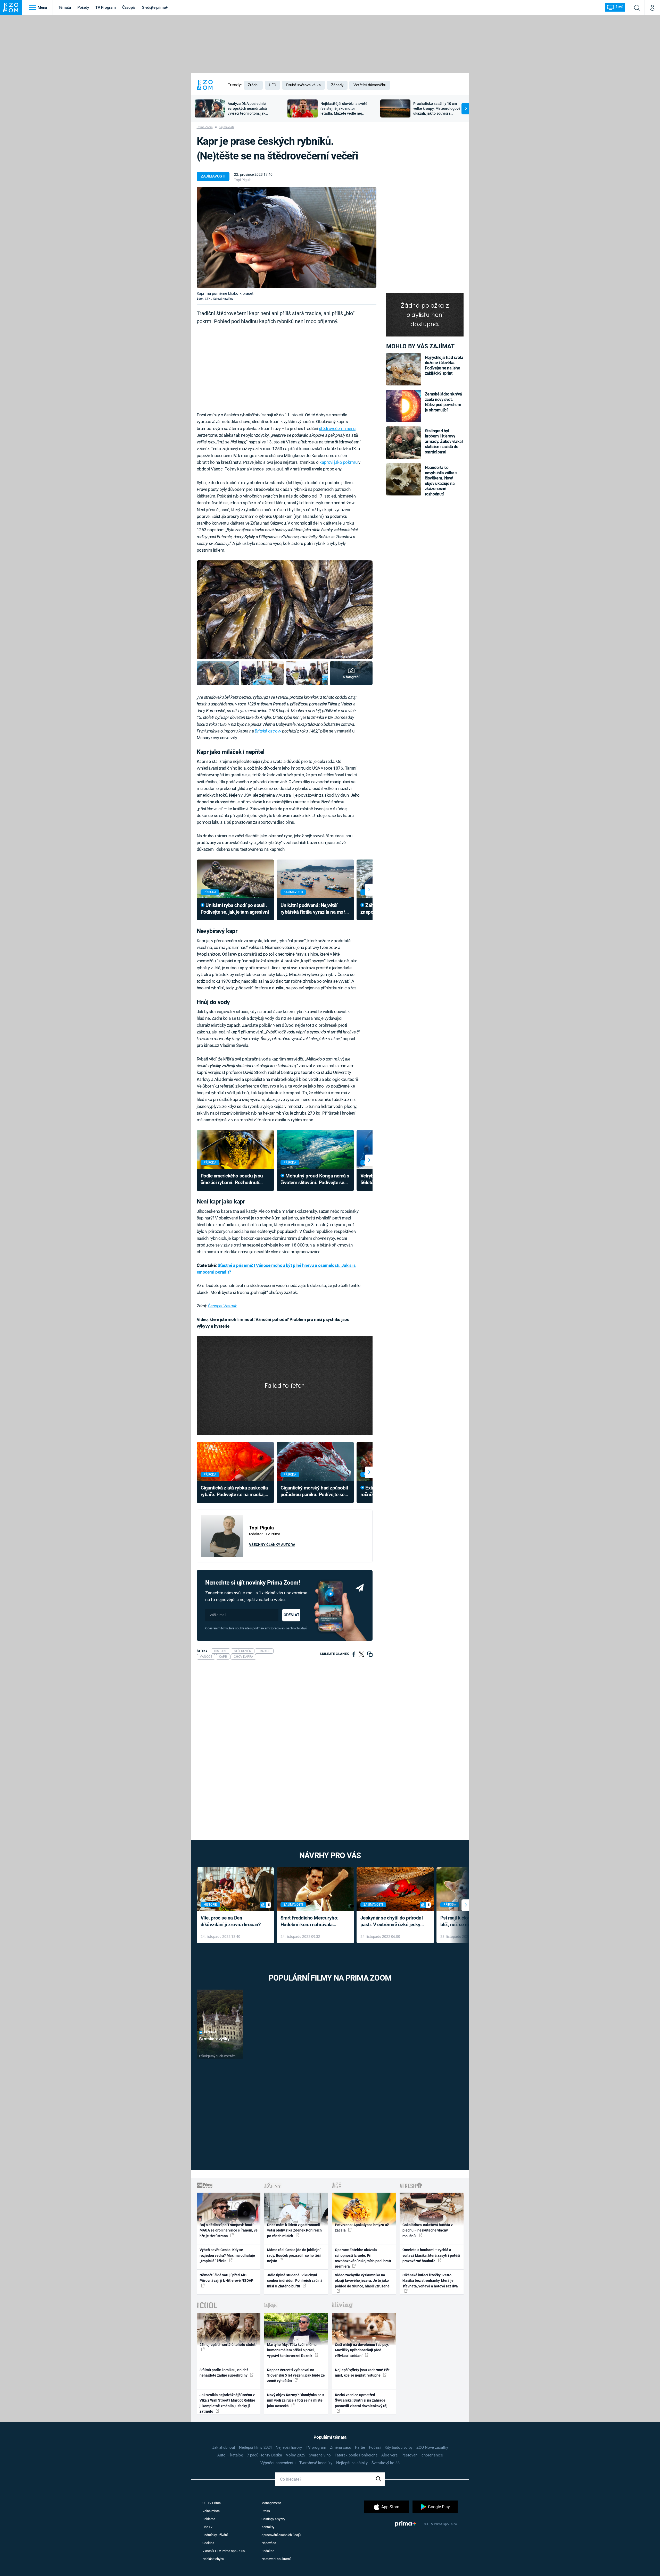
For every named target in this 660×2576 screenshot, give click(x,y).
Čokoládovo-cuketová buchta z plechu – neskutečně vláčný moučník (428, 2230)
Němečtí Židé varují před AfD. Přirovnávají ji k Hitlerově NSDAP (226, 2278)
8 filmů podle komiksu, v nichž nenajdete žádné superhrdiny (224, 2373)
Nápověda (269, 2543)
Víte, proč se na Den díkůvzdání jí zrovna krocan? (231, 1921)
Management (271, 2503)
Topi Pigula (243, 180)
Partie (360, 2447)
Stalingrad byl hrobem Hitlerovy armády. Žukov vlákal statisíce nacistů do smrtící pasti (444, 441)
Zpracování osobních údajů (281, 2535)
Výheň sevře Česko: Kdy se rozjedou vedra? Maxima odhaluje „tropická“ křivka (227, 2255)
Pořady (83, 7)
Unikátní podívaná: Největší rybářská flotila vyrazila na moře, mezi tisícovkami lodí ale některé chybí (315, 909)
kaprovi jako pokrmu (338, 462)
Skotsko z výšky (214, 2039)
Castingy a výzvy (273, 2519)
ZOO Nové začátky (432, 2447)
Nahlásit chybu (213, 2559)
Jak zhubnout (224, 2447)
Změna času (341, 2447)
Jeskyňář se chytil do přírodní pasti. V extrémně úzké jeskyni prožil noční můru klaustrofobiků (392, 1922)
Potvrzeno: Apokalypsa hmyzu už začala (362, 2228)
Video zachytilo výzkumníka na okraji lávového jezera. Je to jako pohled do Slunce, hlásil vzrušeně (362, 2281)
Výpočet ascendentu (278, 2463)
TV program (316, 2447)
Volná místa (211, 2511)
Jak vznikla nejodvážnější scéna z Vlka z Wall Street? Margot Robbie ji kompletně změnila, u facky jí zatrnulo (227, 2403)
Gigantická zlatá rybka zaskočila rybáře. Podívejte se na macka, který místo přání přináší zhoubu (235, 1492)
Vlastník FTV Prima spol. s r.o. (224, 2551)
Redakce (268, 2551)
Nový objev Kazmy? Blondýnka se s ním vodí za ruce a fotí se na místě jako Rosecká (296, 2400)
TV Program (105, 7)
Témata (65, 7)
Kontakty (268, 2527)
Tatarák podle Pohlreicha (356, 2455)
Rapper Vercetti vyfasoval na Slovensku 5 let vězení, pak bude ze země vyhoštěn (296, 2375)
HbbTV (207, 2527)
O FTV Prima (212, 2503)
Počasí (375, 2447)
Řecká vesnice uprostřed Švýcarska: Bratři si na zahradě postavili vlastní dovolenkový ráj (361, 2400)
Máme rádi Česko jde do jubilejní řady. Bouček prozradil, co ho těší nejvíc (294, 2255)
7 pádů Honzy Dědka (265, 2455)
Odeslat (291, 1615)
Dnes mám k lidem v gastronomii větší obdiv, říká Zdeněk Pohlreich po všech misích (294, 2230)
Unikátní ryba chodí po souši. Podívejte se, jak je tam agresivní (235, 909)
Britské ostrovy (268, 731)
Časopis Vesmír (222, 1306)
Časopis (129, 7)
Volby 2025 (295, 2455)
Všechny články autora (272, 1545)
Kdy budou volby (399, 2447)
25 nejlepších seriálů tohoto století (228, 2345)
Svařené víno (320, 2455)
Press (266, 2511)
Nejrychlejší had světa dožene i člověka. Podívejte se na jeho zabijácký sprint (444, 365)
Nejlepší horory (289, 2447)
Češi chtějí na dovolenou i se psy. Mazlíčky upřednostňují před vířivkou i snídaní (362, 2350)
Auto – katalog (230, 2455)
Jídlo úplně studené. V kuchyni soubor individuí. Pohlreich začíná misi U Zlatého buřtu (295, 2281)
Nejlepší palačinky (352, 2463)
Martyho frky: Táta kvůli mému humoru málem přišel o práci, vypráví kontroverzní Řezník (292, 2350)
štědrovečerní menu (337, 428)
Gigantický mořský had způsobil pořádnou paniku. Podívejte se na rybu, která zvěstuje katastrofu (314, 1492)
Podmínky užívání (215, 2535)
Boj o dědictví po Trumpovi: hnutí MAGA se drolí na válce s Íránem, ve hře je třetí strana (229, 2230)
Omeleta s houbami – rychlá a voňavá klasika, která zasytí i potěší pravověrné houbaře (431, 2255)
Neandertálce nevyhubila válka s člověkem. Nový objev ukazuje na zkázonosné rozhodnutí (441, 481)
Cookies (208, 2543)
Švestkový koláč (386, 2463)
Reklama (209, 2519)
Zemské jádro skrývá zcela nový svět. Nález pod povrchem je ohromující (444, 402)
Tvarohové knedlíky (316, 2463)
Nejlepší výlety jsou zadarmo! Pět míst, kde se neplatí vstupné (362, 2373)
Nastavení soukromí (276, 2559)
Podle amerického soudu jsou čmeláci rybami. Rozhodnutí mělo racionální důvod (232, 1180)
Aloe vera (389, 2455)
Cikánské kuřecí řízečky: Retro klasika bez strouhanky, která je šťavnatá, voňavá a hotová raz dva (430, 2281)
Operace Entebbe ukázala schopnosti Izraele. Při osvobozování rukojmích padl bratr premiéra (363, 2258)
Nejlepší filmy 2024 (255, 2447)
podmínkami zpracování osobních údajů (280, 1628)
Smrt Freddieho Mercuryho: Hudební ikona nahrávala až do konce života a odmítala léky (312, 1922)
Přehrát (210, 2032)
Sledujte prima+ (155, 7)
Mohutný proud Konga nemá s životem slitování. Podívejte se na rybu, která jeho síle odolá (315, 1180)
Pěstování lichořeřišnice (422, 2455)
